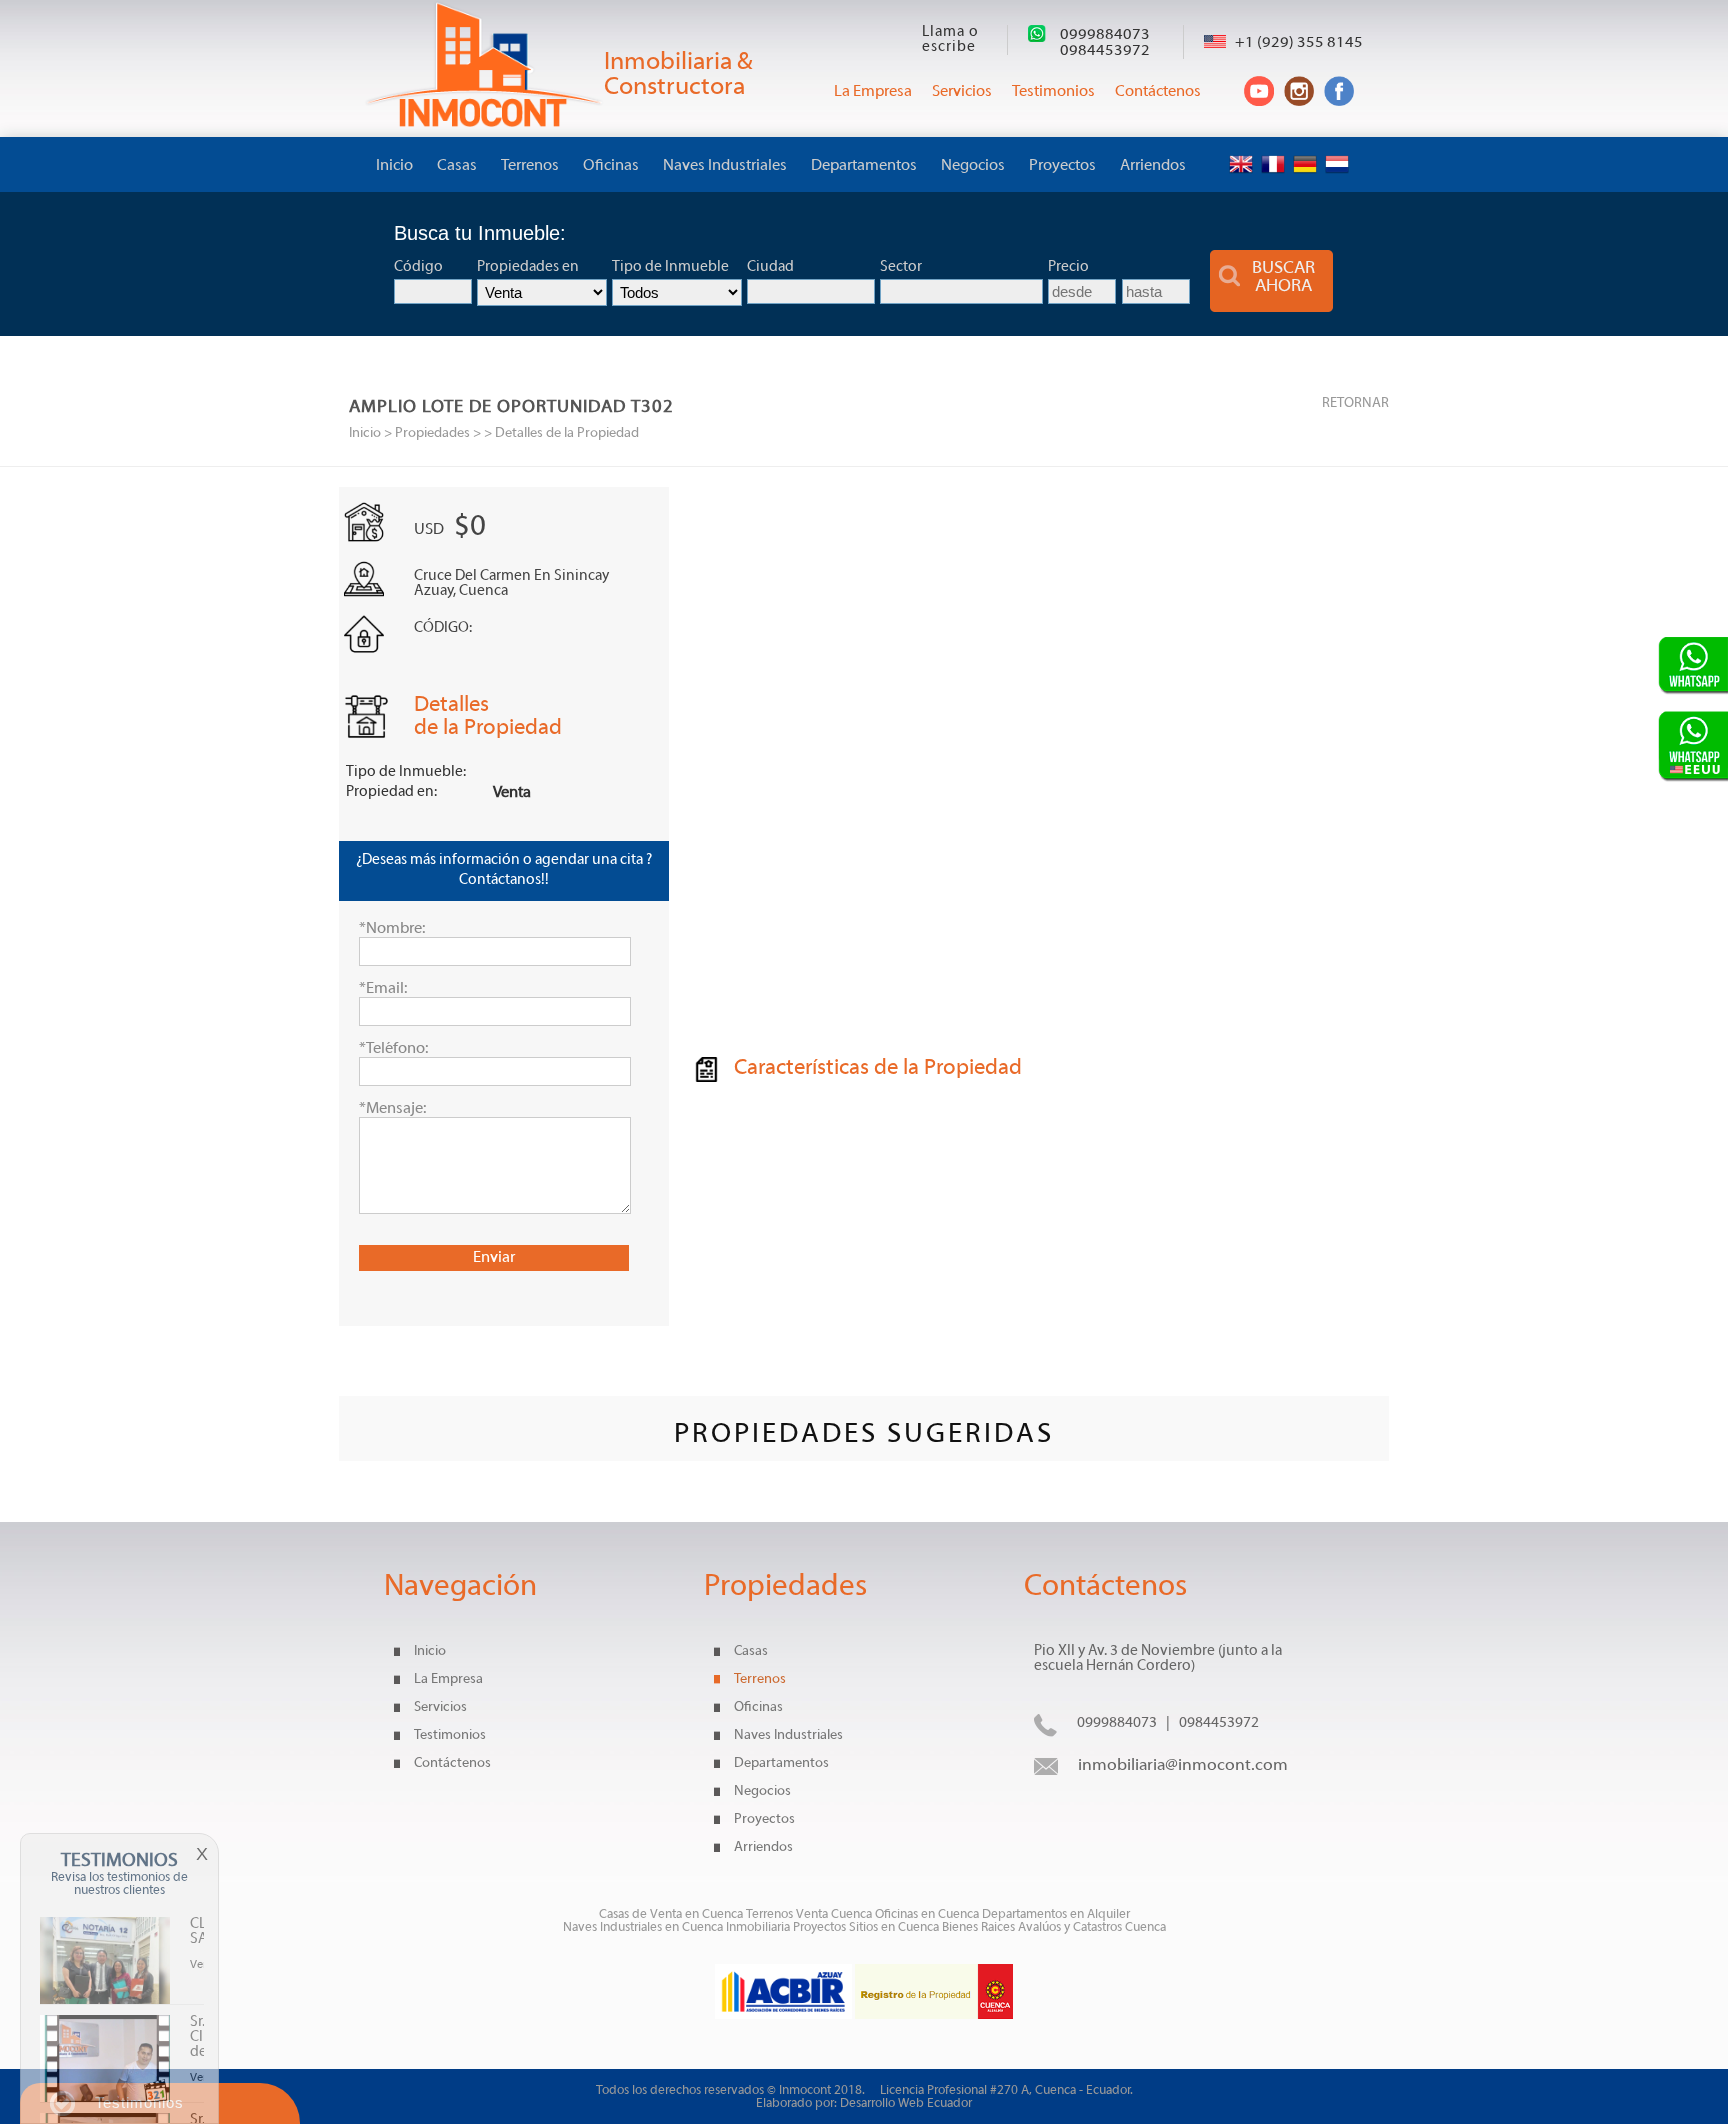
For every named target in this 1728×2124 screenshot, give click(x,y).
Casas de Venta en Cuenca (671, 1914)
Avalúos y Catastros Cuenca (1092, 1927)
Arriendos (1153, 166)
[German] (1307, 148)
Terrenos (530, 166)
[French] (1275, 148)
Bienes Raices (980, 1927)
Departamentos (864, 166)
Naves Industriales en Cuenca (644, 1927)
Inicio (394, 166)
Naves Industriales (725, 166)
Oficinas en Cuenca (927, 1914)
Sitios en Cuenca (894, 1927)
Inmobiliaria (758, 1927)
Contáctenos (452, 1763)
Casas (457, 166)
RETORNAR (1355, 403)
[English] (1243, 148)
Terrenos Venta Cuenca (809, 1914)
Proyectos (1062, 166)
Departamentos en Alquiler (1056, 1914)
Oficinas (611, 166)
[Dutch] (1339, 148)
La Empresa (448, 1679)
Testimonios (450, 1735)
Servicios (440, 1707)
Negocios (973, 166)
